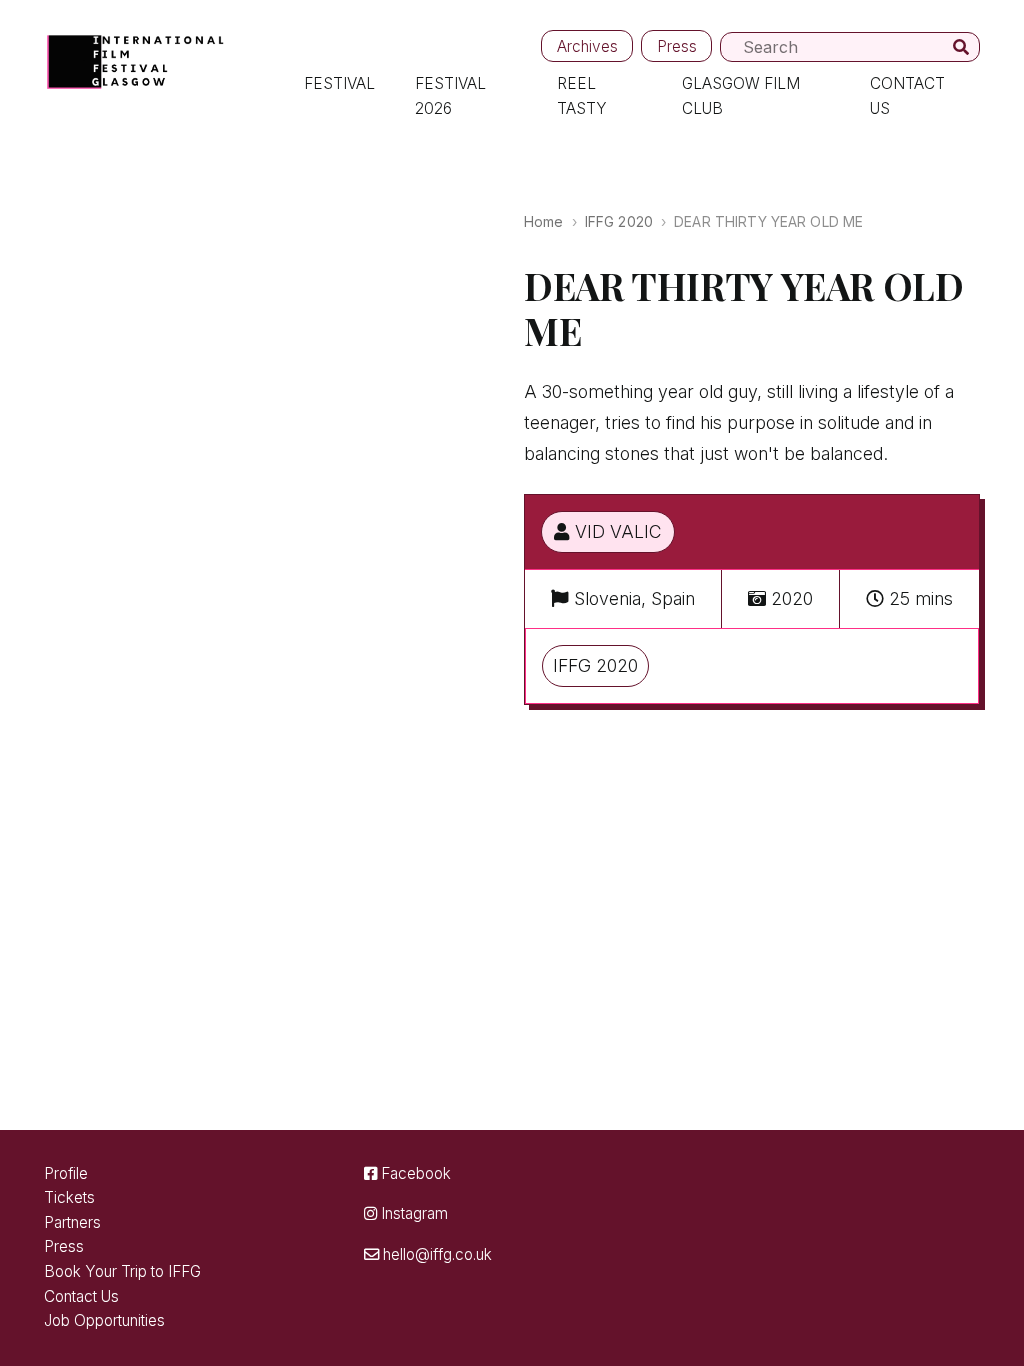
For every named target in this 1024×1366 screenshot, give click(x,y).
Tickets (69, 1197)
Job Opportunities (104, 1320)
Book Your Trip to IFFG (122, 1271)
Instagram (412, 1213)
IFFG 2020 (619, 221)
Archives (587, 46)
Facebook (414, 1173)
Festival (339, 83)
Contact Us (81, 1296)
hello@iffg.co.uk (435, 1254)
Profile (66, 1173)
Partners (72, 1222)
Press (677, 46)
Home (544, 221)
